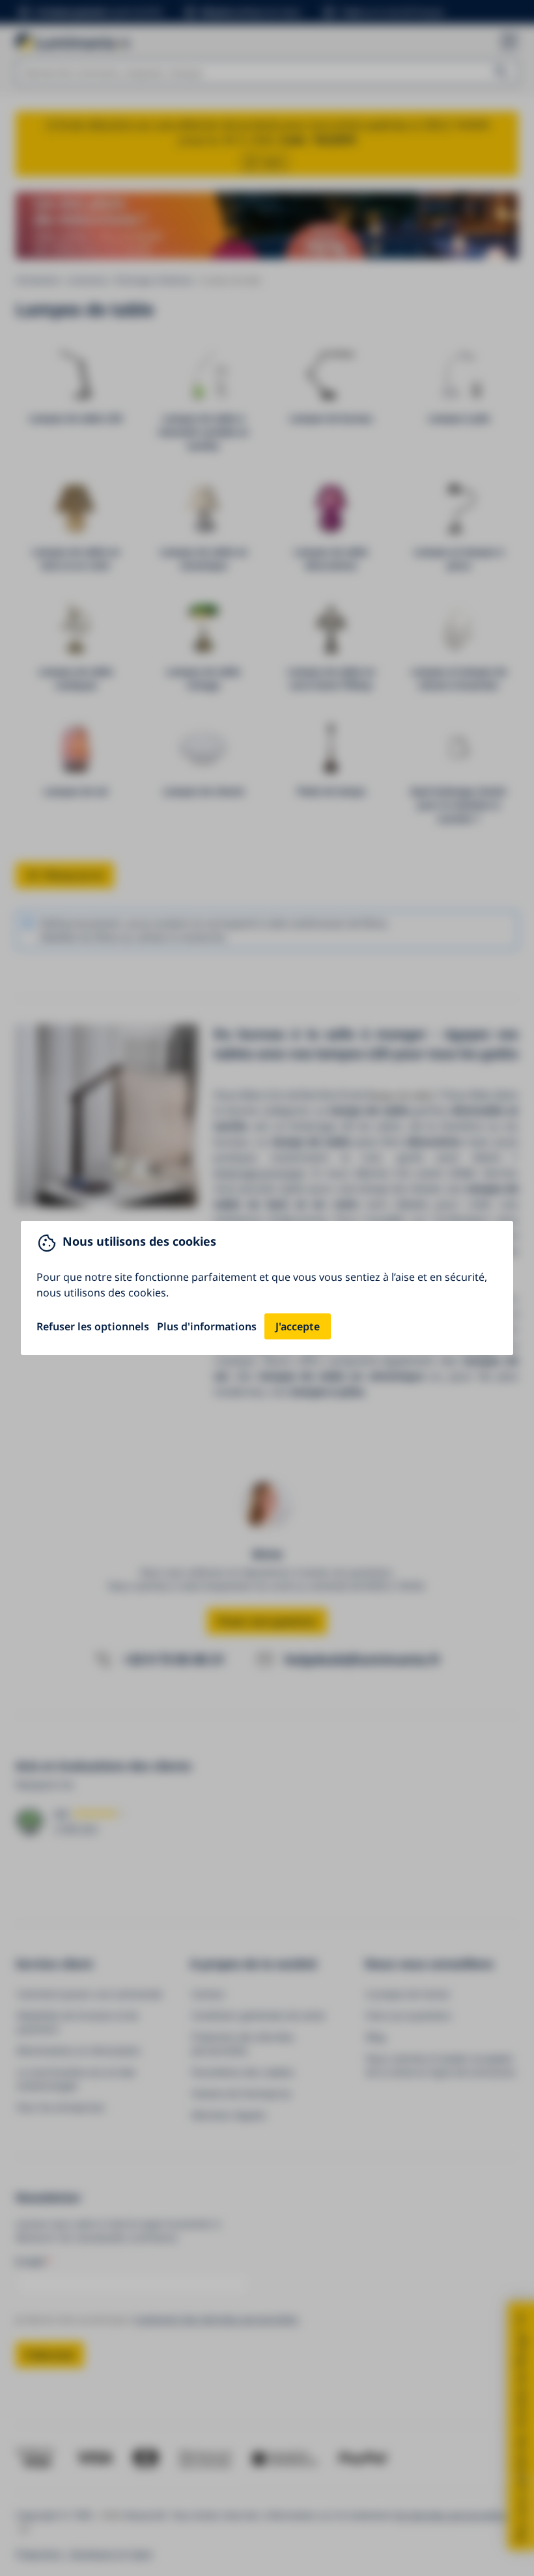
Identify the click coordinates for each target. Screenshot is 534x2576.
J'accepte (298, 1326)
